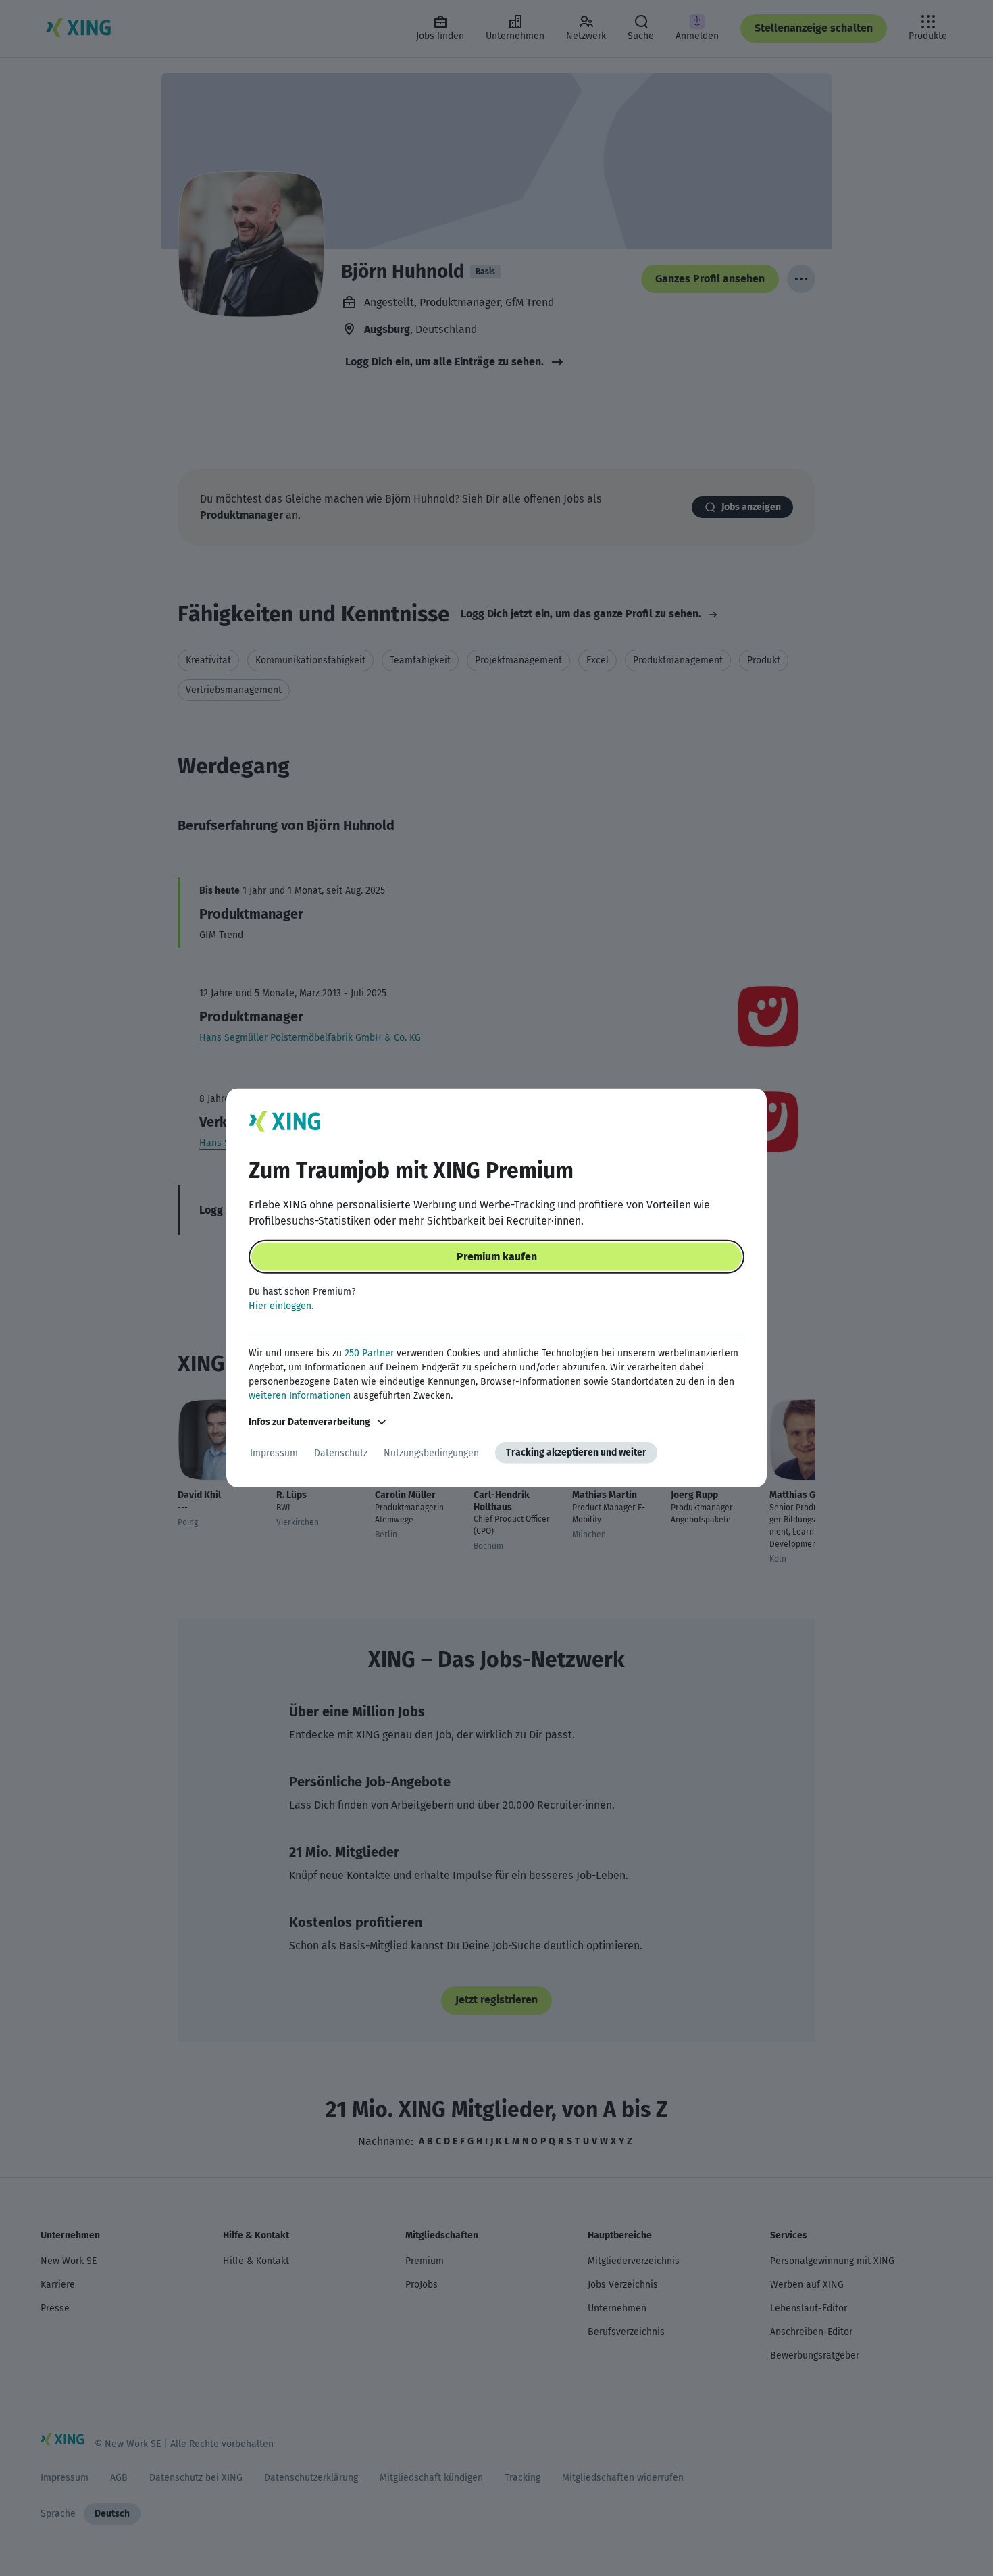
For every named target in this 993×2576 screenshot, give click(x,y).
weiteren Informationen (300, 1396)
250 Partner (369, 1353)
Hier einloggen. (281, 1306)
